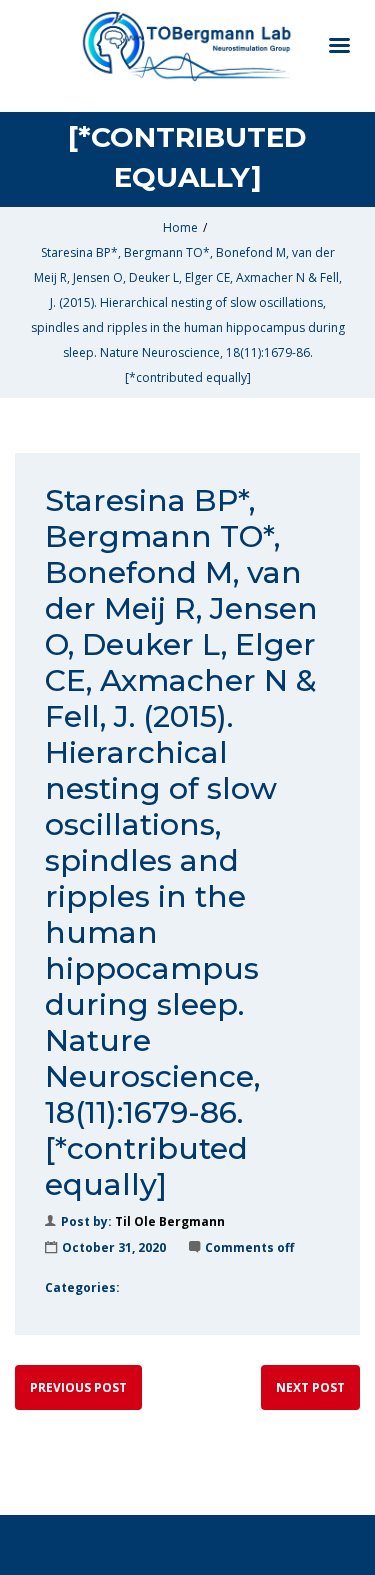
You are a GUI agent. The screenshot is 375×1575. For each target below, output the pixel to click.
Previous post (78, 1387)
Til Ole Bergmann (170, 1221)
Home (180, 227)
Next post (310, 1387)
